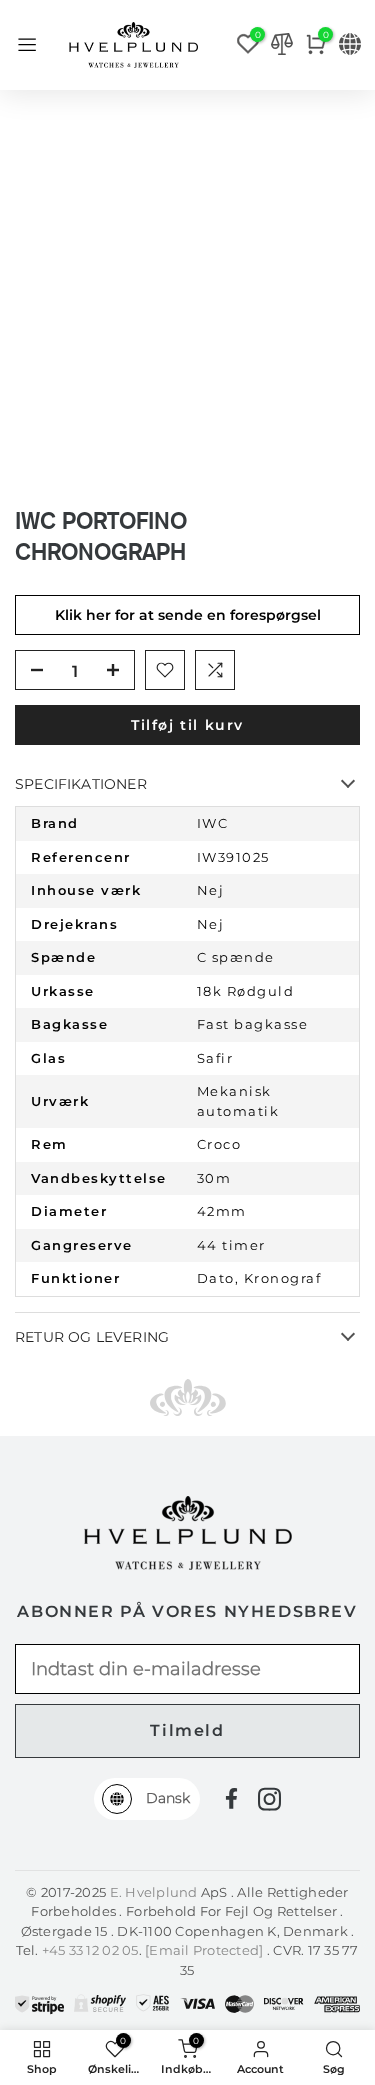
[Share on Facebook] (231, 1798)
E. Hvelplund (154, 1892)
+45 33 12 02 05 (90, 1950)
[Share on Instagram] (269, 1799)
